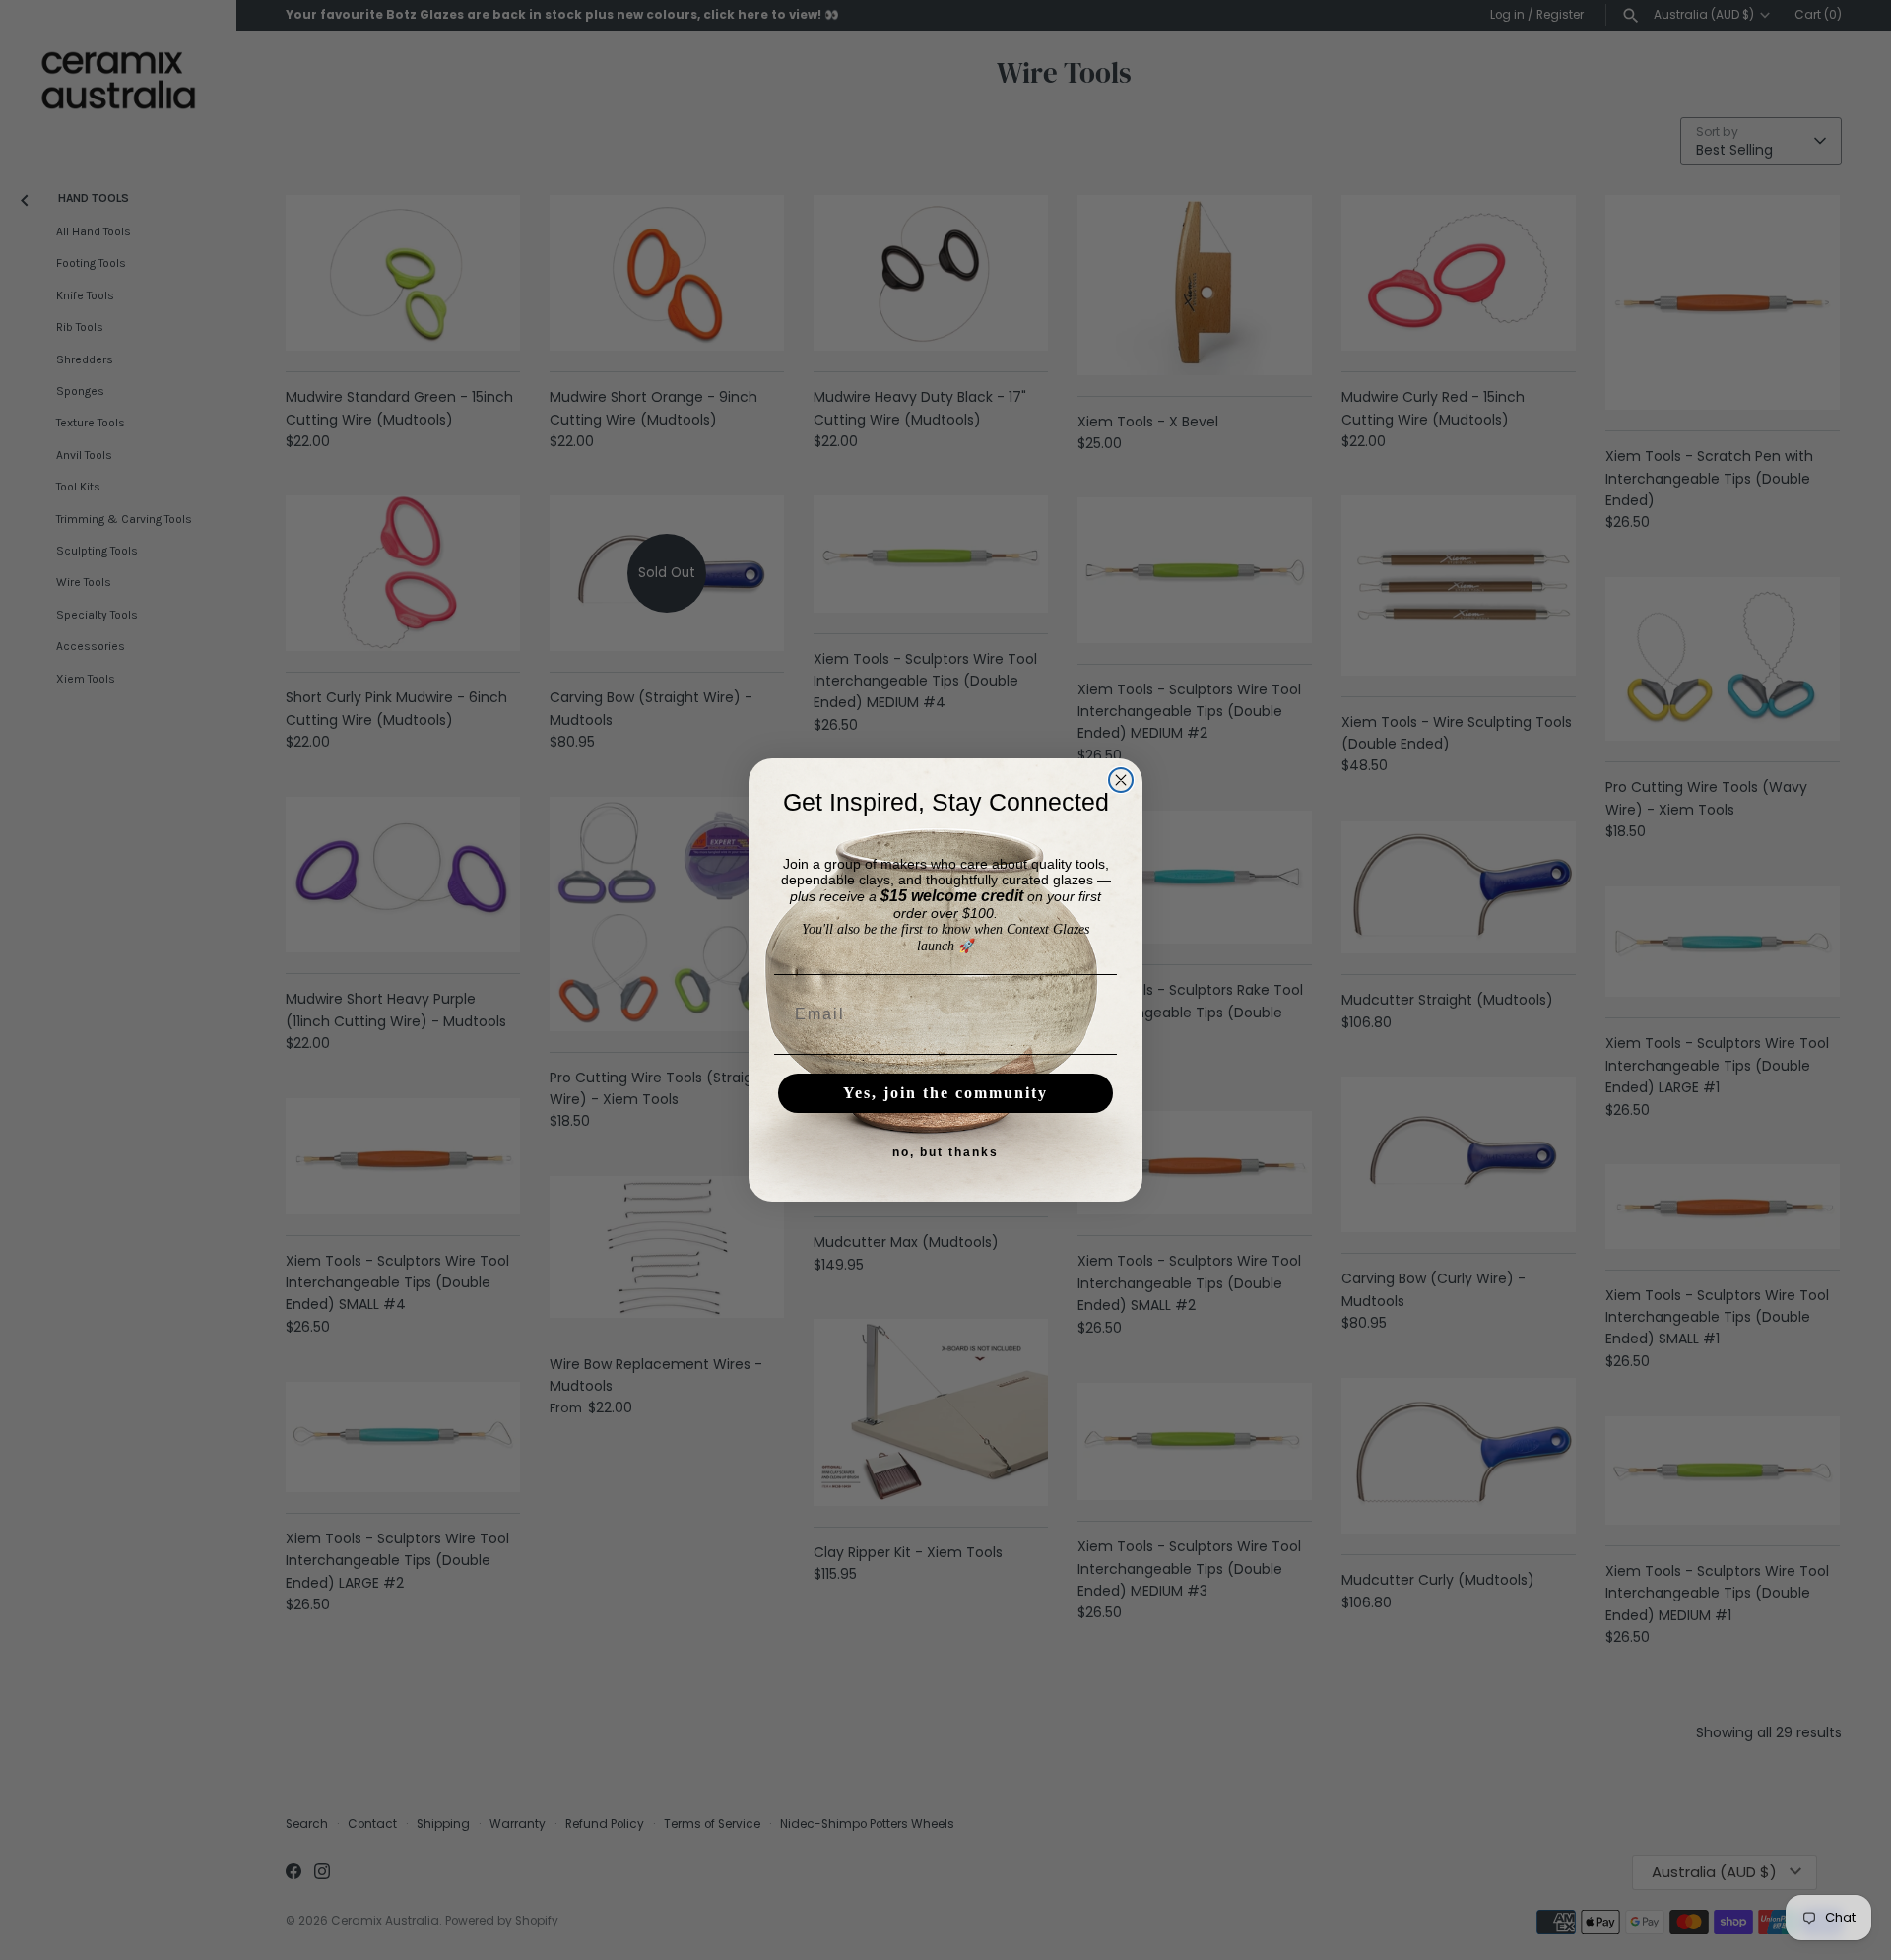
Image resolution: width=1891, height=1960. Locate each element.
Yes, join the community (945, 1093)
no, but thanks (945, 1152)
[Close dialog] (1121, 780)
